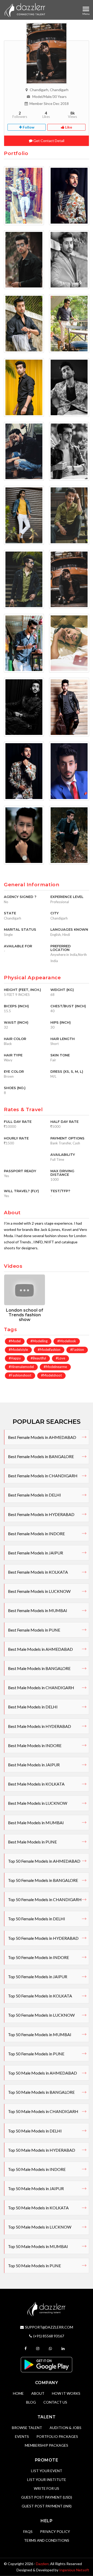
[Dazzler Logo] (25, 10)
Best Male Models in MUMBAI (36, 1823)
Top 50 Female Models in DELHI (37, 1919)
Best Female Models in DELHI (34, 1495)
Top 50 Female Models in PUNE (36, 2054)
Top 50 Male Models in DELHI (35, 2131)
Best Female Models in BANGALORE (41, 1456)
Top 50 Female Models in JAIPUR (38, 1977)
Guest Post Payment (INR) (47, 2506)
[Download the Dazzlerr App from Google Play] (47, 2364)
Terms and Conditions (47, 2540)
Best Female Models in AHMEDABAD (42, 1437)
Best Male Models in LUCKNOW (38, 1803)
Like (68, 127)
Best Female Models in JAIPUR (36, 1553)
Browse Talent (27, 2428)
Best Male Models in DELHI (33, 1707)
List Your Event (47, 2471)
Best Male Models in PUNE (32, 1842)
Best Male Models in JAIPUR (34, 1765)
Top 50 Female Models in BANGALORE (43, 1880)
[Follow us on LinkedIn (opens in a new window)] (64, 2348)
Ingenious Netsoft (74, 2570)
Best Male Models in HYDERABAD (40, 1726)
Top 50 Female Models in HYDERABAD (43, 1938)
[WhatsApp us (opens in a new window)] (51, 2348)
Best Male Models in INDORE (35, 1745)
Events (22, 2436)
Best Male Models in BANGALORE (39, 1668)
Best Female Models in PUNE (34, 1630)
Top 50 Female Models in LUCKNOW (41, 2015)
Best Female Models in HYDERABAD (41, 1514)
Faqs (28, 2531)
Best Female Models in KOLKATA (38, 1572)
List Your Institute (47, 2480)
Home (18, 2393)
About (38, 2393)
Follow (28, 127)
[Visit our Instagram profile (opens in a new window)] (38, 2348)
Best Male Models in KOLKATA (36, 1784)
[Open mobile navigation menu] (86, 9)
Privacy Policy (55, 2531)
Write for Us (47, 2488)
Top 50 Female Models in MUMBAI (40, 2034)
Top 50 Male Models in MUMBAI (38, 2246)
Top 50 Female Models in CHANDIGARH (45, 1899)
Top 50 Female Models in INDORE (38, 1957)
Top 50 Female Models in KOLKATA (40, 1996)
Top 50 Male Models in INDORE (37, 2169)
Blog (31, 2402)
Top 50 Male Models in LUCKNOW (40, 2227)
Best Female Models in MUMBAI (38, 1610)
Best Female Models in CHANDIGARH (43, 1476)
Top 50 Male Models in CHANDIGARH (43, 2111)
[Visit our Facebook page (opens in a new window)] (26, 2348)
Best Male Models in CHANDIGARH (41, 1688)
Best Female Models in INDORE (36, 1534)
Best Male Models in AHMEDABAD (40, 1649)
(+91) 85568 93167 (49, 2336)
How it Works (66, 2393)
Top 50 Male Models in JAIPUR (36, 2188)
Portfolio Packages (57, 2436)
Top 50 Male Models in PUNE (34, 2266)
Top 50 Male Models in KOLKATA (38, 2208)
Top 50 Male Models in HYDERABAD (42, 2150)
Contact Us (55, 2402)
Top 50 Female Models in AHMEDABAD (44, 1861)
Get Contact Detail (48, 141)
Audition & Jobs (65, 2428)
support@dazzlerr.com (49, 2327)
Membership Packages (47, 2445)
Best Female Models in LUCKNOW (39, 1591)
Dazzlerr (42, 2564)
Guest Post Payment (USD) (47, 2497)
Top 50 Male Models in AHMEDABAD (42, 2073)
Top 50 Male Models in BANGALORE (41, 2092)
